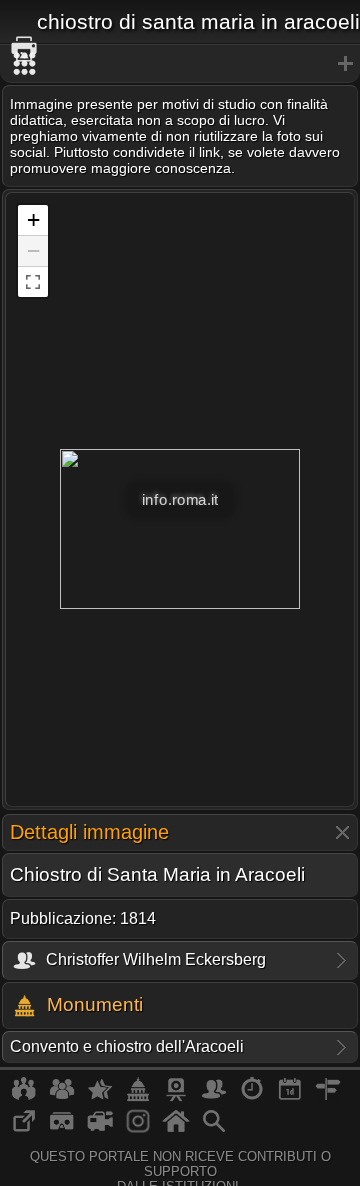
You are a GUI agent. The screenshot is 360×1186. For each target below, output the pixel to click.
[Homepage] (176, 1129)
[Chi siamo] (62, 1097)
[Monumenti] (138, 1097)
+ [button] (33, 219)
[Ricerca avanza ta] (214, 1129)
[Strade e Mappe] (328, 1097)
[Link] (24, 1129)
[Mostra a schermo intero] (33, 282)
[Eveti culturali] (290, 1097)
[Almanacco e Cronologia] (252, 1097)
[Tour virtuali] (62, 1129)
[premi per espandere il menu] (180, 64)
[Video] (100, 1129)
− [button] (33, 250)
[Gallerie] (138, 1129)
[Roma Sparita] (176, 1097)
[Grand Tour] (100, 1097)
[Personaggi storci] (214, 1097)
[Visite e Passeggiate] (24, 1097)
